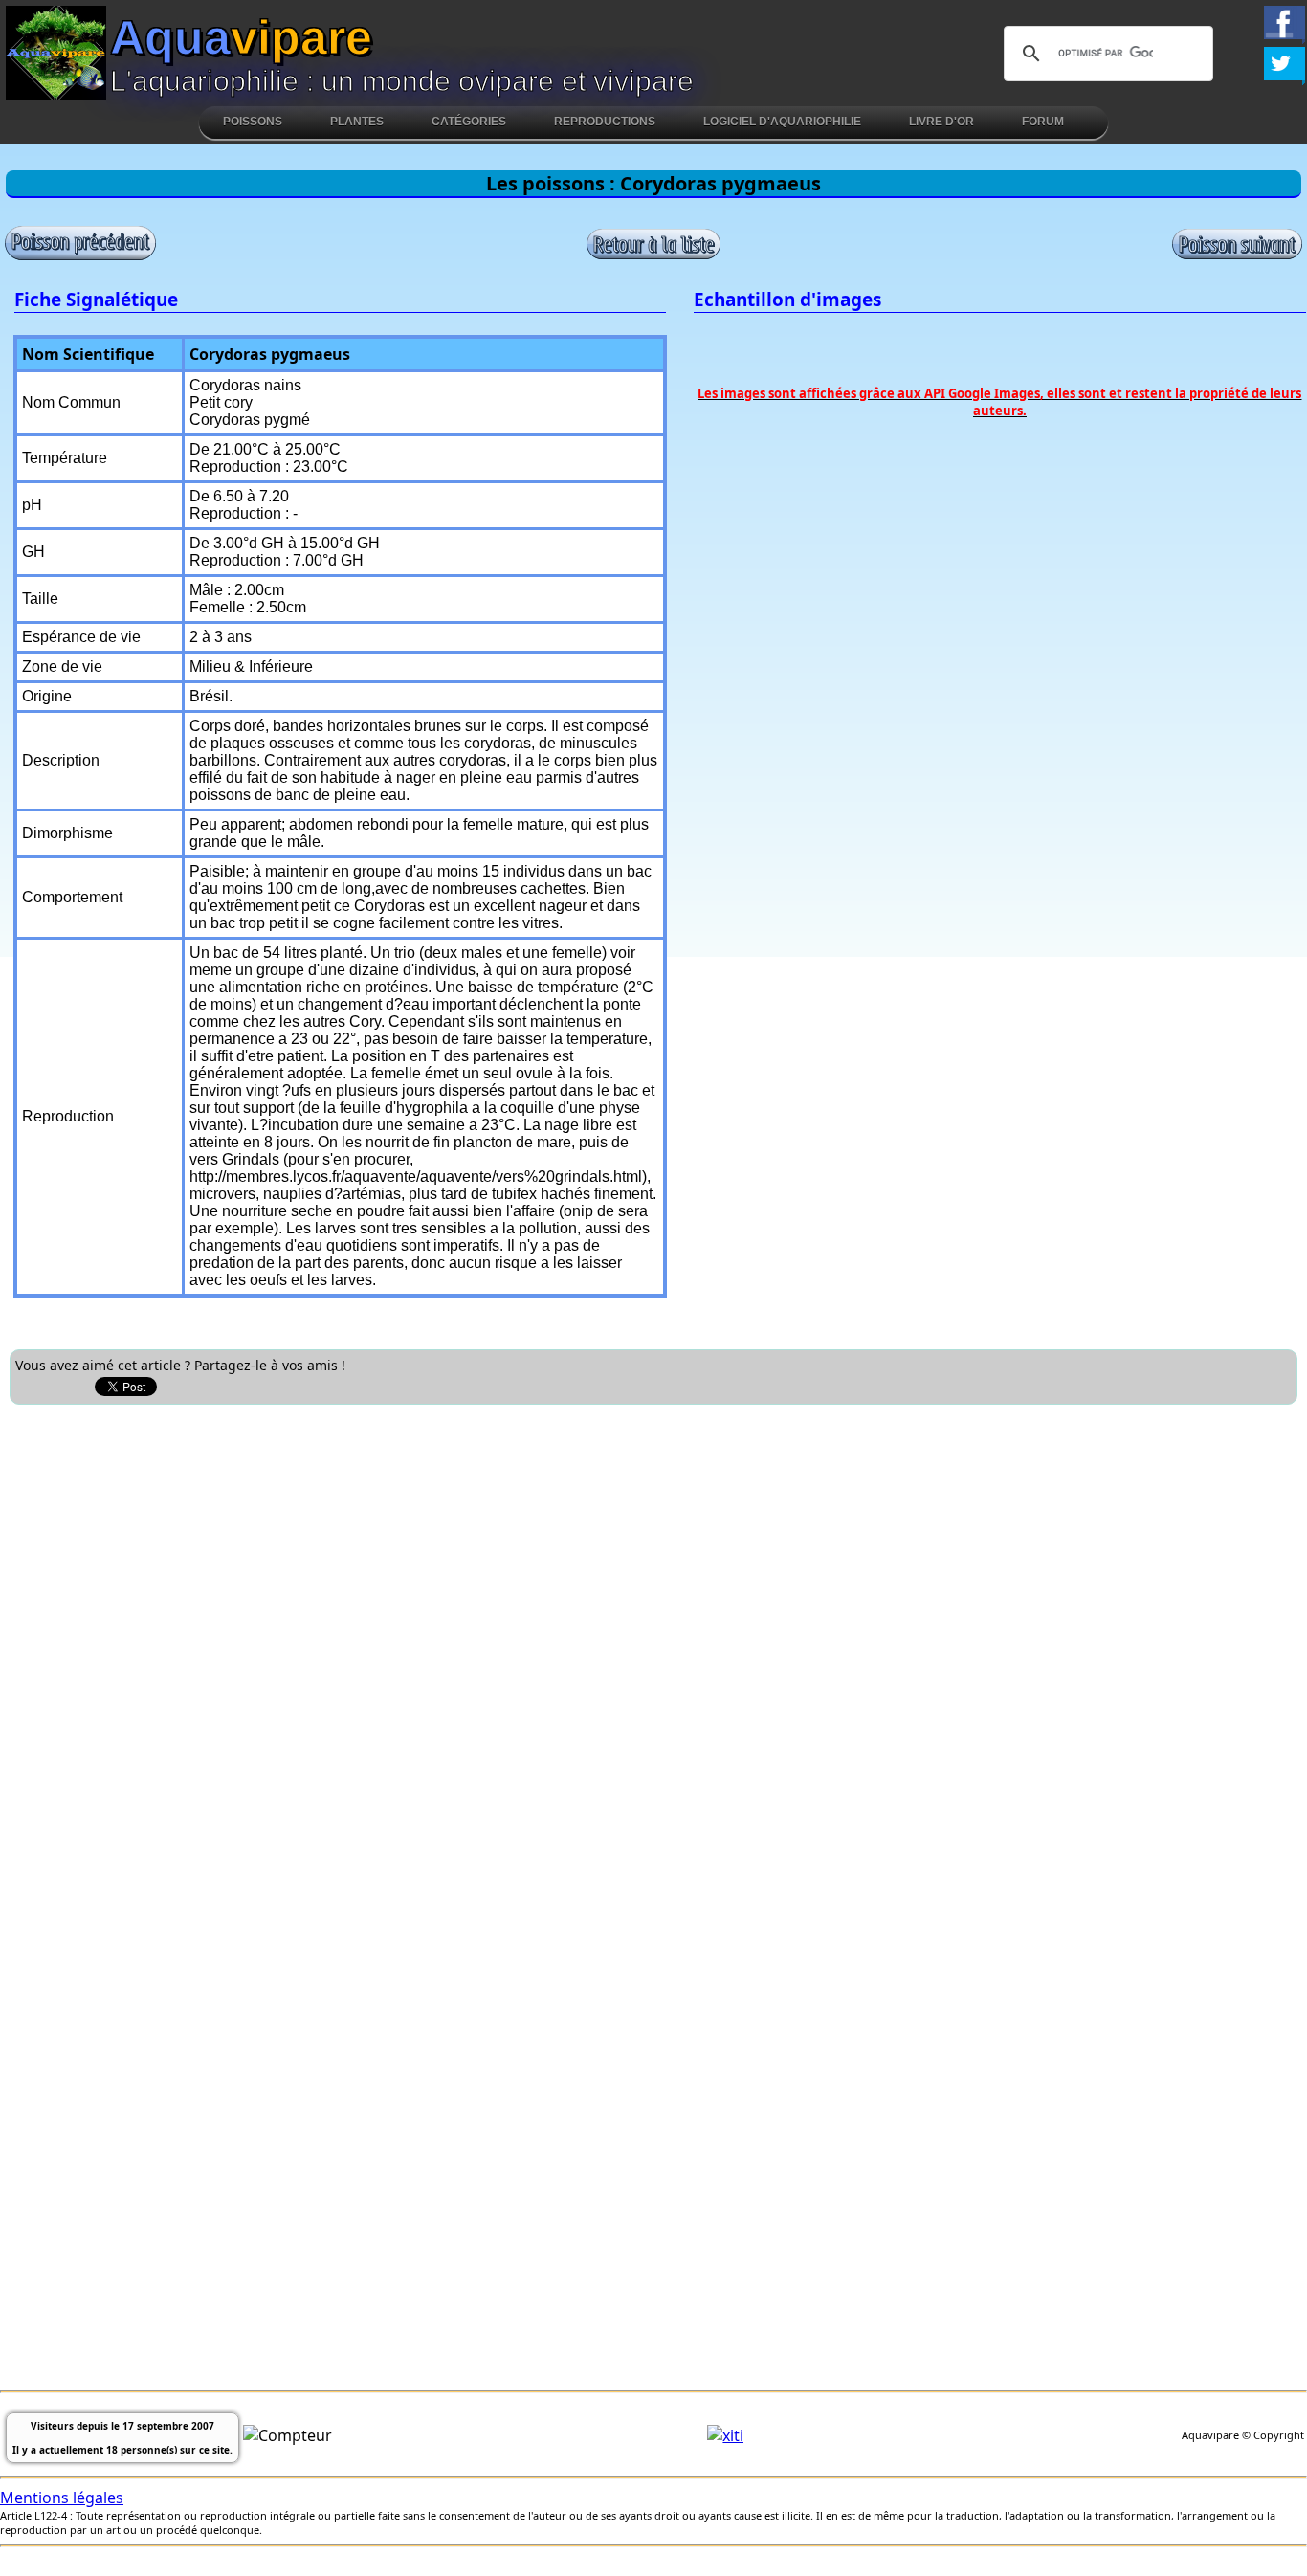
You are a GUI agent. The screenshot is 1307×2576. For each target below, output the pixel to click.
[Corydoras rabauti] (1237, 255)
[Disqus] (653, 1654)
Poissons (253, 122)
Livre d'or (941, 122)
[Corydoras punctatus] (80, 256)
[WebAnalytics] (725, 2435)
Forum (1043, 122)
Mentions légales (62, 2498)
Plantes (357, 122)
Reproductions (605, 122)
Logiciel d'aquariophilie (782, 122)
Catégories (469, 122)
